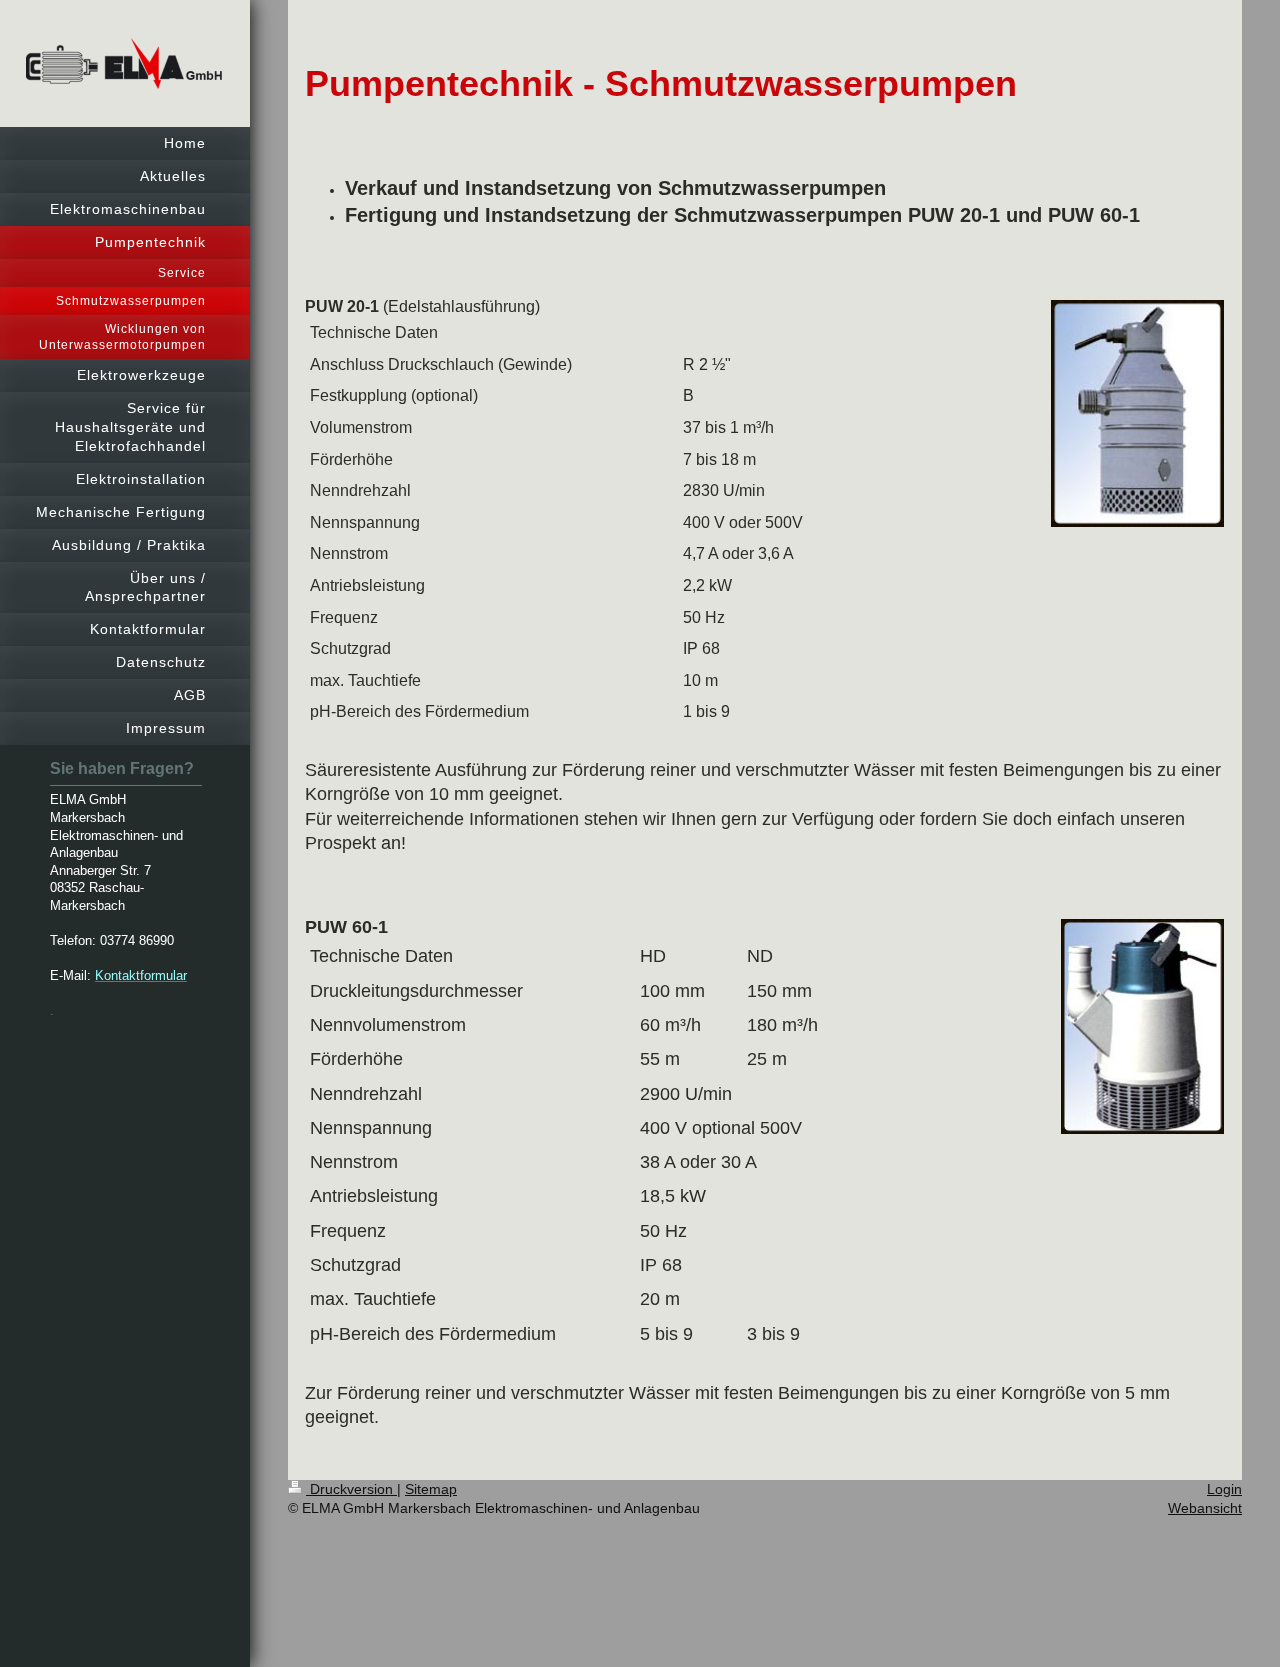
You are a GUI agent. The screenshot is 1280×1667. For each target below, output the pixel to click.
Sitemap (431, 1489)
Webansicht (1205, 1508)
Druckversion (351, 1489)
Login (1224, 1489)
